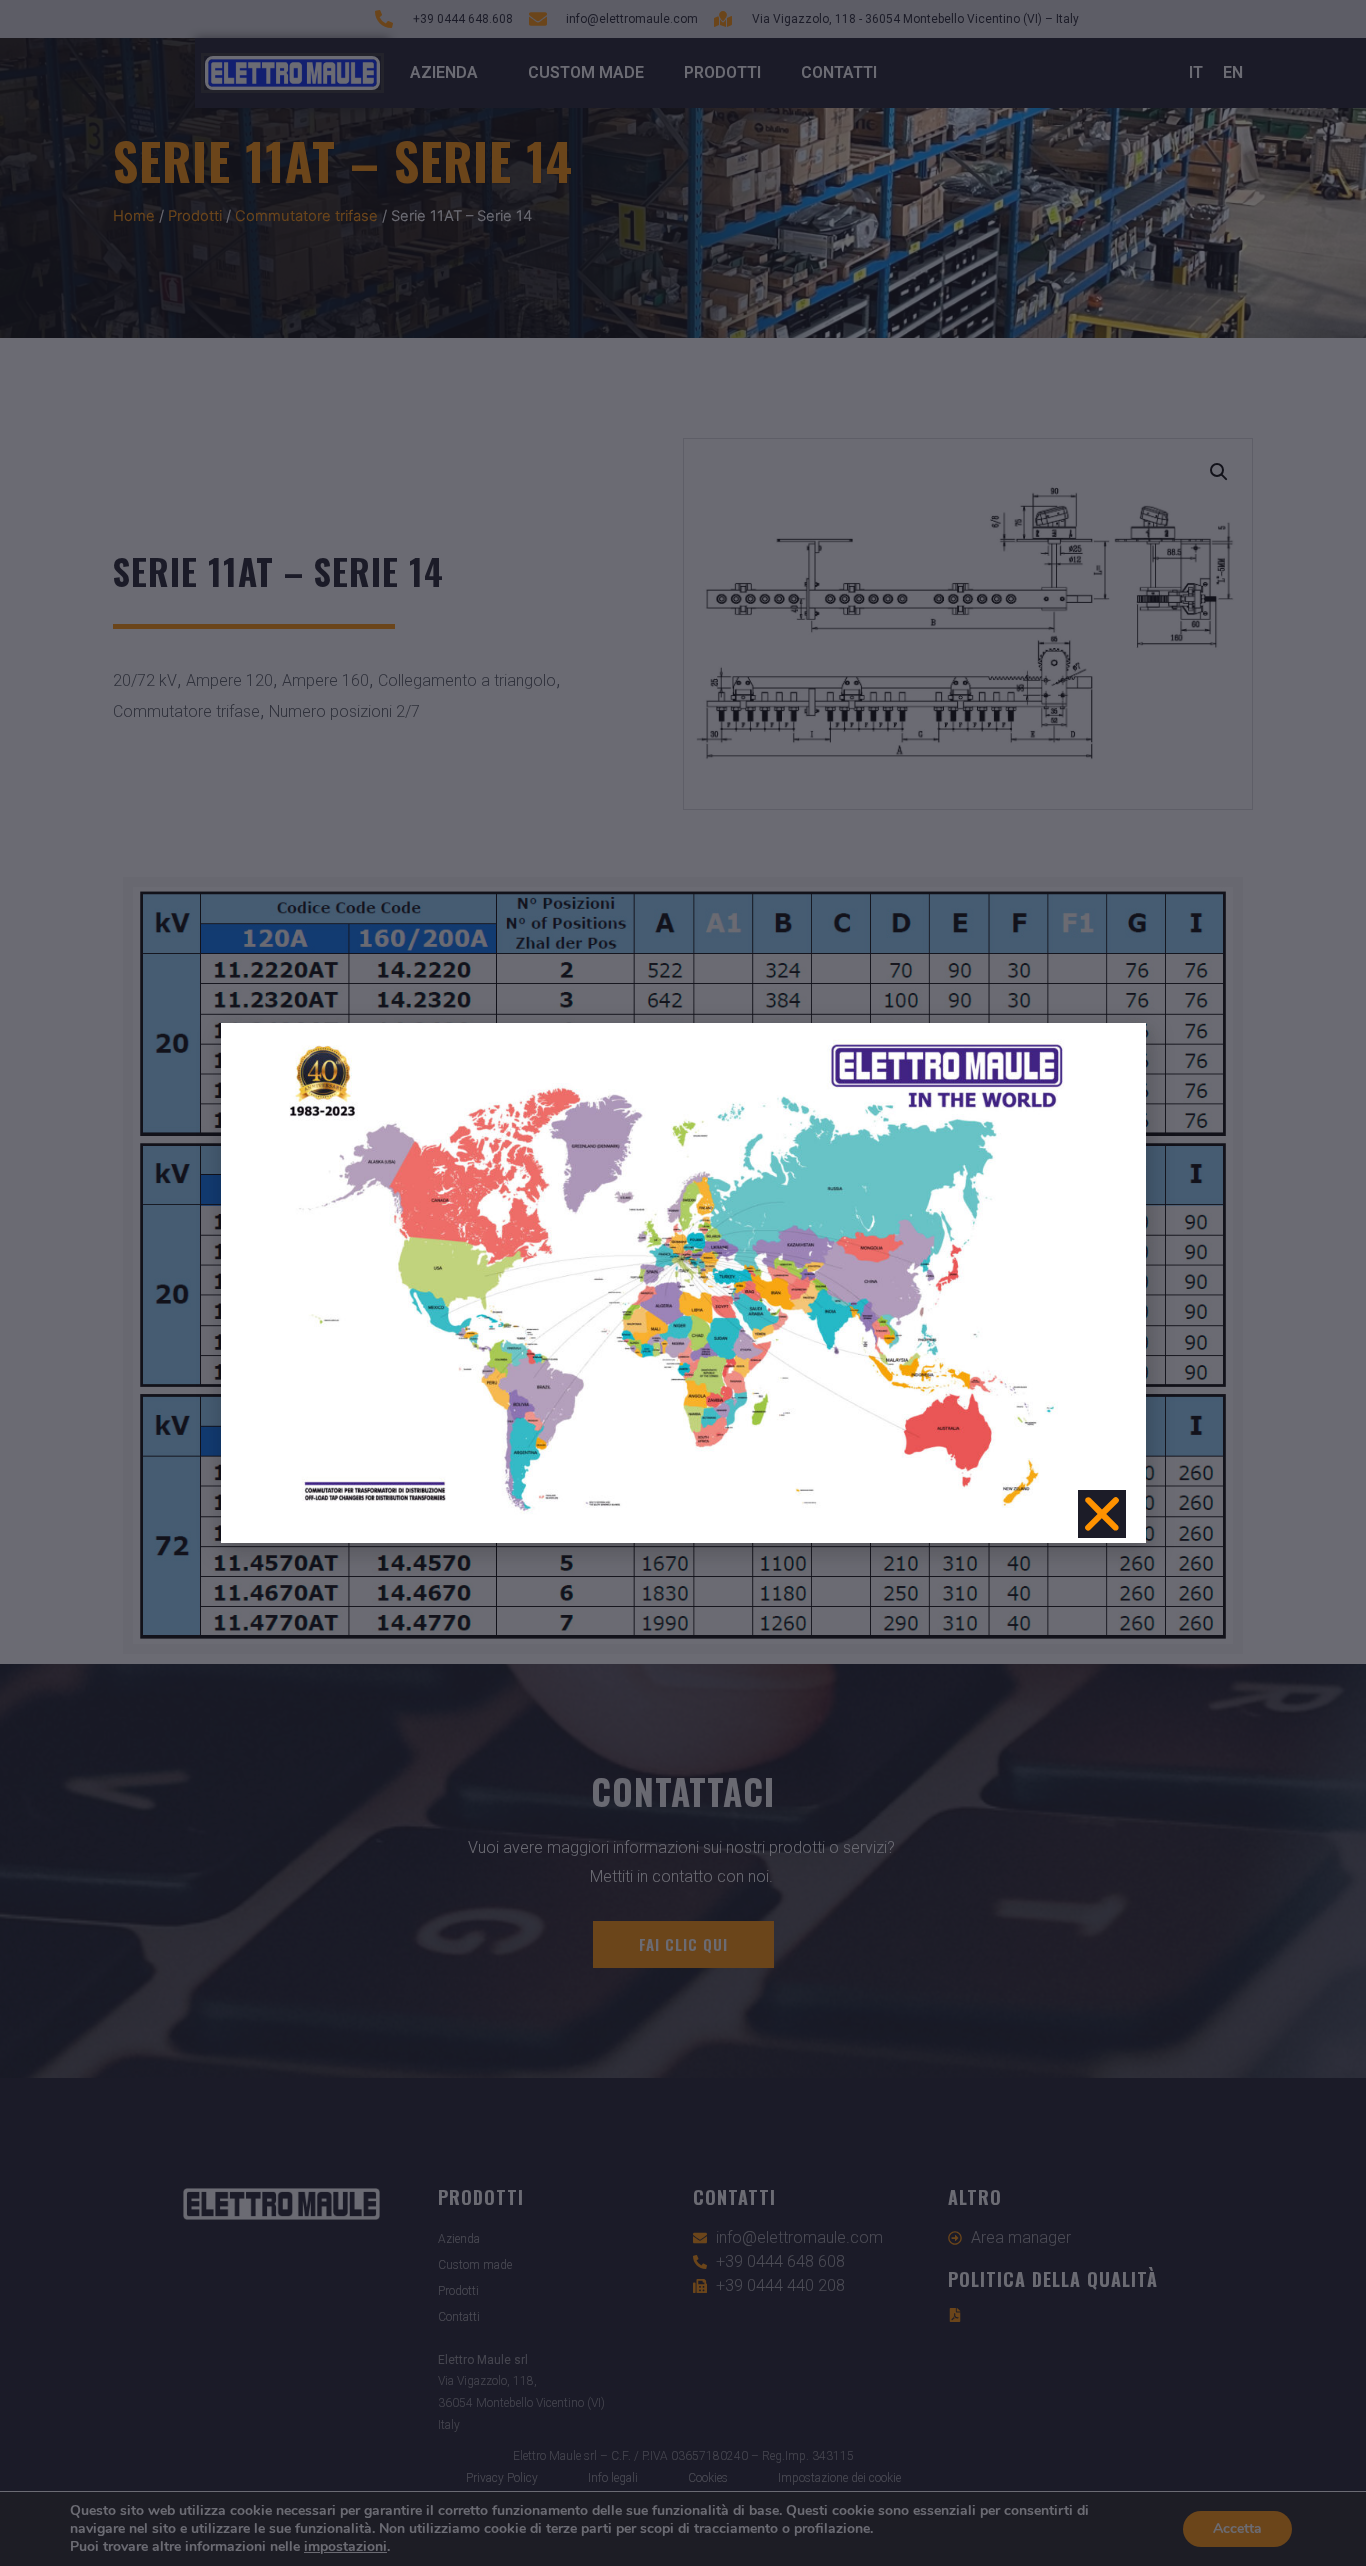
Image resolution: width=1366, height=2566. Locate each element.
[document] (683, 1283)
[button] (1102, 1514)
